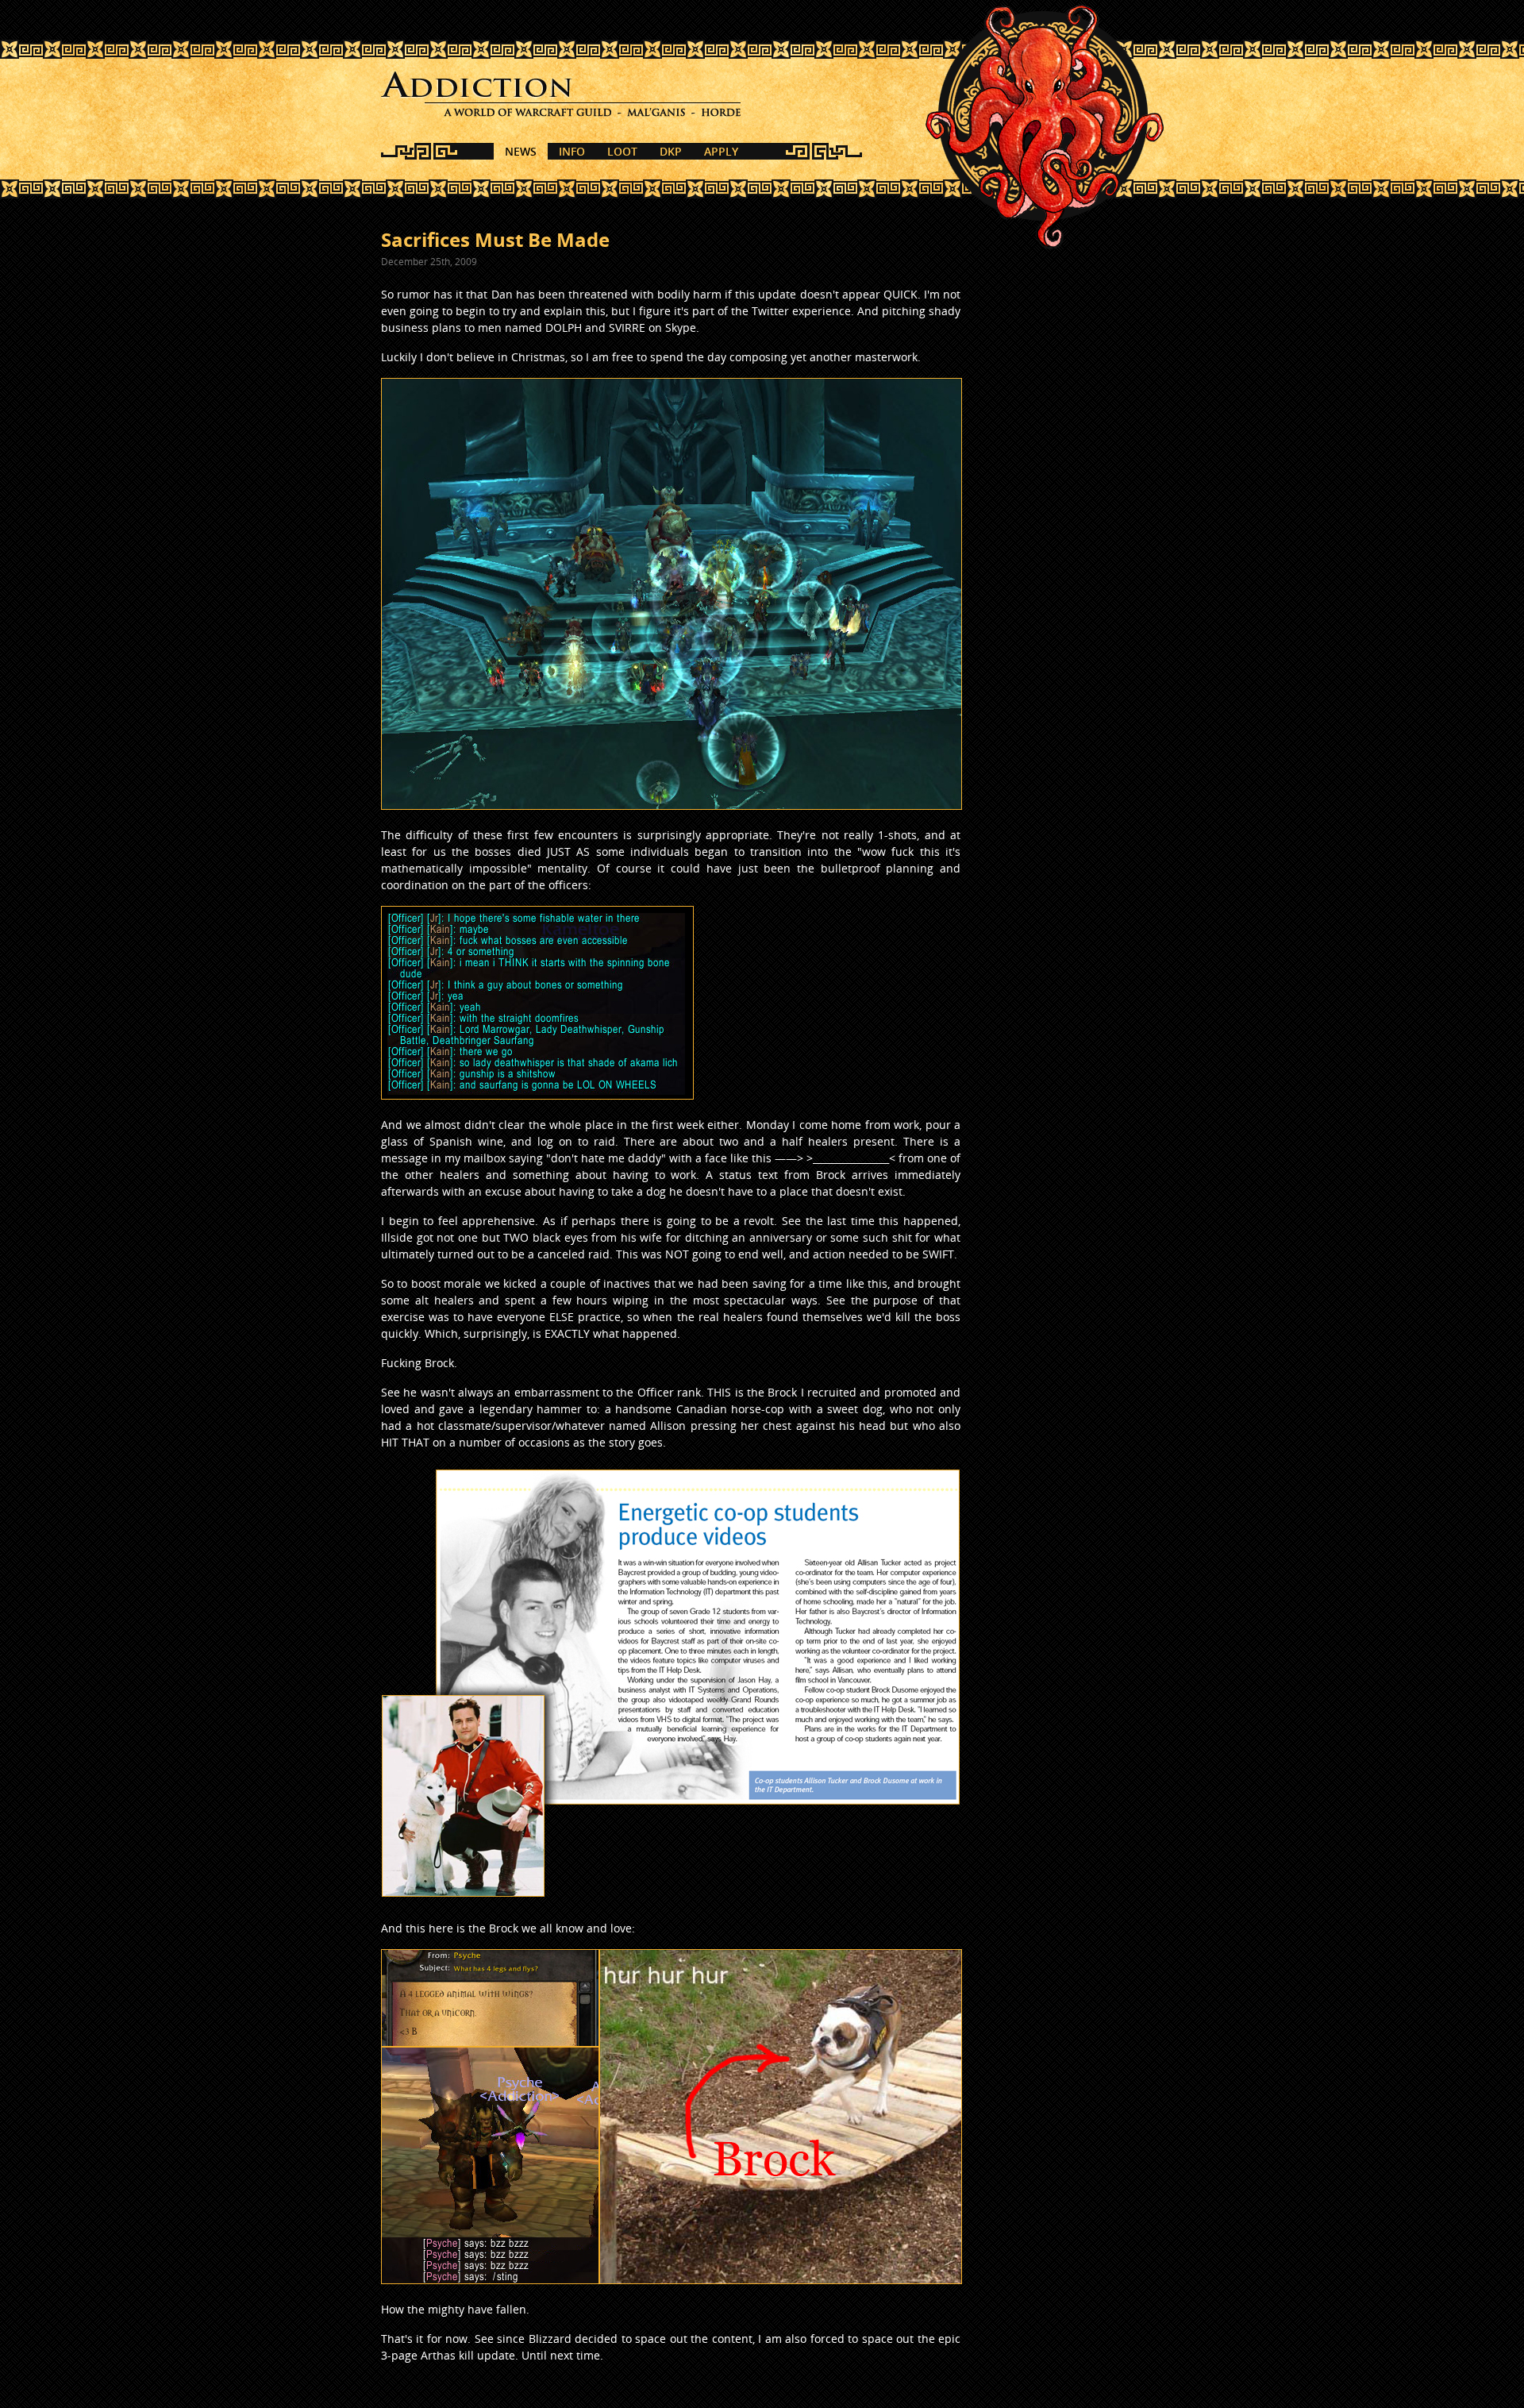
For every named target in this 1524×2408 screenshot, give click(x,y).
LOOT (622, 151)
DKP (671, 151)
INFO (572, 151)
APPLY (721, 151)
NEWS (521, 151)
